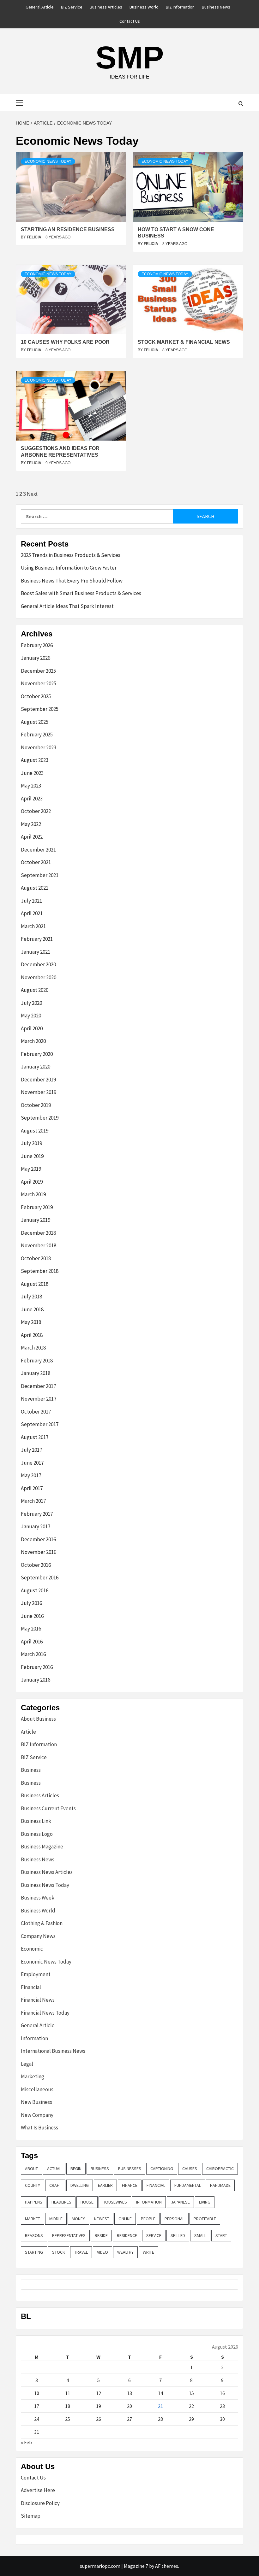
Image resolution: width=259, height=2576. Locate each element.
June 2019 (32, 1156)
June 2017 (32, 1463)
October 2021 (36, 862)
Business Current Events (48, 1808)
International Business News (53, 2051)
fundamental (188, 2185)
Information (34, 2038)
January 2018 (36, 1373)
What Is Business (39, 2128)
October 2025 (36, 696)
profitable (205, 2219)
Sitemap (31, 2516)
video (102, 2252)
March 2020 (33, 1041)
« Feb (26, 2442)
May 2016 (31, 1629)
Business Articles (106, 7)
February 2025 (37, 735)
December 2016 (38, 1539)
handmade (220, 2185)
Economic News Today (48, 161)
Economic (32, 1949)
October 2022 (36, 811)
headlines (61, 2202)
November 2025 (39, 683)
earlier (105, 2185)
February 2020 (37, 1054)
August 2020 (35, 990)
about (31, 2169)
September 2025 (40, 709)
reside (101, 2235)
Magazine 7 (136, 2566)
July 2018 (31, 1297)
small (200, 2235)
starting (34, 2252)
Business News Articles (47, 1872)
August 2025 (35, 722)
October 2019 (36, 1105)
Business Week (38, 1898)
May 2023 (31, 786)
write (148, 2252)
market (33, 2219)
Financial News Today (45, 2013)
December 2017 (38, 1386)
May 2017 (31, 1475)
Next (32, 494)
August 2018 (35, 1284)
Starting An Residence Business (68, 229)
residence (127, 2235)
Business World (144, 7)
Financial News (38, 2000)
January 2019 (36, 1220)
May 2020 (31, 1016)
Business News (216, 7)
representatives (69, 2235)
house (87, 2202)
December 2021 (38, 850)
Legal (27, 2064)
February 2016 (37, 1667)
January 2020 (36, 1067)
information (149, 2202)
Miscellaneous (37, 2089)
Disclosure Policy (40, 2503)
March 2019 (33, 1194)
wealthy (125, 2252)
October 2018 (36, 1258)
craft (55, 2185)
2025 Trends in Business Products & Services (71, 555)
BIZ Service (72, 7)
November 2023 (39, 747)
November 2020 (39, 977)
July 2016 (31, 1603)
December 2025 (38, 671)
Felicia (35, 237)
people (148, 2219)
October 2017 (36, 1412)
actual (54, 2169)
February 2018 (37, 1361)
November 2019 (39, 1092)
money (78, 2219)
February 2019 (37, 1207)
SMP (130, 57)
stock (59, 2252)
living (205, 2202)
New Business (36, 2102)
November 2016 (39, 1552)
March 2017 (33, 1501)
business (100, 2169)
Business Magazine (42, 1847)
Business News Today (45, 1885)
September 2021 (40, 875)
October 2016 (36, 1565)
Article (28, 1732)
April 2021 (32, 913)
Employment (36, 1974)
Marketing (33, 2076)
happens (34, 2202)
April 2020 (32, 1028)
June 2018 (32, 1309)
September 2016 (40, 1578)
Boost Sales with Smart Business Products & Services (81, 593)
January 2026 (36, 658)
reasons (34, 2235)
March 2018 (33, 1348)
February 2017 (37, 1514)
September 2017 (40, 1424)
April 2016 (32, 1642)
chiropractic (220, 2169)
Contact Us (130, 21)
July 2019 (31, 1143)
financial (156, 2185)
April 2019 (32, 1182)
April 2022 (32, 837)
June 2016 (32, 1616)
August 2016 (35, 1590)
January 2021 (36, 952)
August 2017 (35, 1437)
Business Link (36, 1821)
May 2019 (31, 1169)
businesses (130, 2169)
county (33, 2185)
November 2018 (39, 1245)
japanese (180, 2202)
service (154, 2235)
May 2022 (31, 824)
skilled (178, 2235)
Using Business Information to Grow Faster (69, 568)
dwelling (80, 2185)
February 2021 (37, 939)
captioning (162, 2169)
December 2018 (38, 1233)
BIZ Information (180, 7)
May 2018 (31, 1322)
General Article (40, 7)
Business (31, 1770)
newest (102, 2219)
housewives (115, 2202)
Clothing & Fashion (42, 1923)
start (221, 2235)
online (125, 2219)
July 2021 (31, 901)
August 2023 (35, 760)
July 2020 (31, 1003)
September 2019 (40, 1118)
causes (190, 2169)
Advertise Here (38, 2490)
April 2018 (32, 1335)
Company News (38, 1936)
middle (56, 2219)
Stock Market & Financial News (184, 342)
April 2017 (32, 1488)
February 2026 (37, 645)
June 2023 (32, 773)
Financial (31, 1987)
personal (175, 2219)
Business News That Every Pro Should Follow (72, 581)
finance (130, 2185)
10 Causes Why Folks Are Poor (65, 342)
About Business (38, 1719)
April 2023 (32, 799)
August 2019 (35, 1131)
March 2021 (33, 926)
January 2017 (36, 1526)
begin (76, 2169)
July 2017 (31, 1450)
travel (81, 2252)
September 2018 (40, 1271)
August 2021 (35, 888)
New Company (37, 2115)
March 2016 (33, 1654)
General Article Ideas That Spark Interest (67, 606)
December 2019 (38, 1080)
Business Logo (37, 1834)
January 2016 (36, 1680)
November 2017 (39, 1399)
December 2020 (38, 964)
